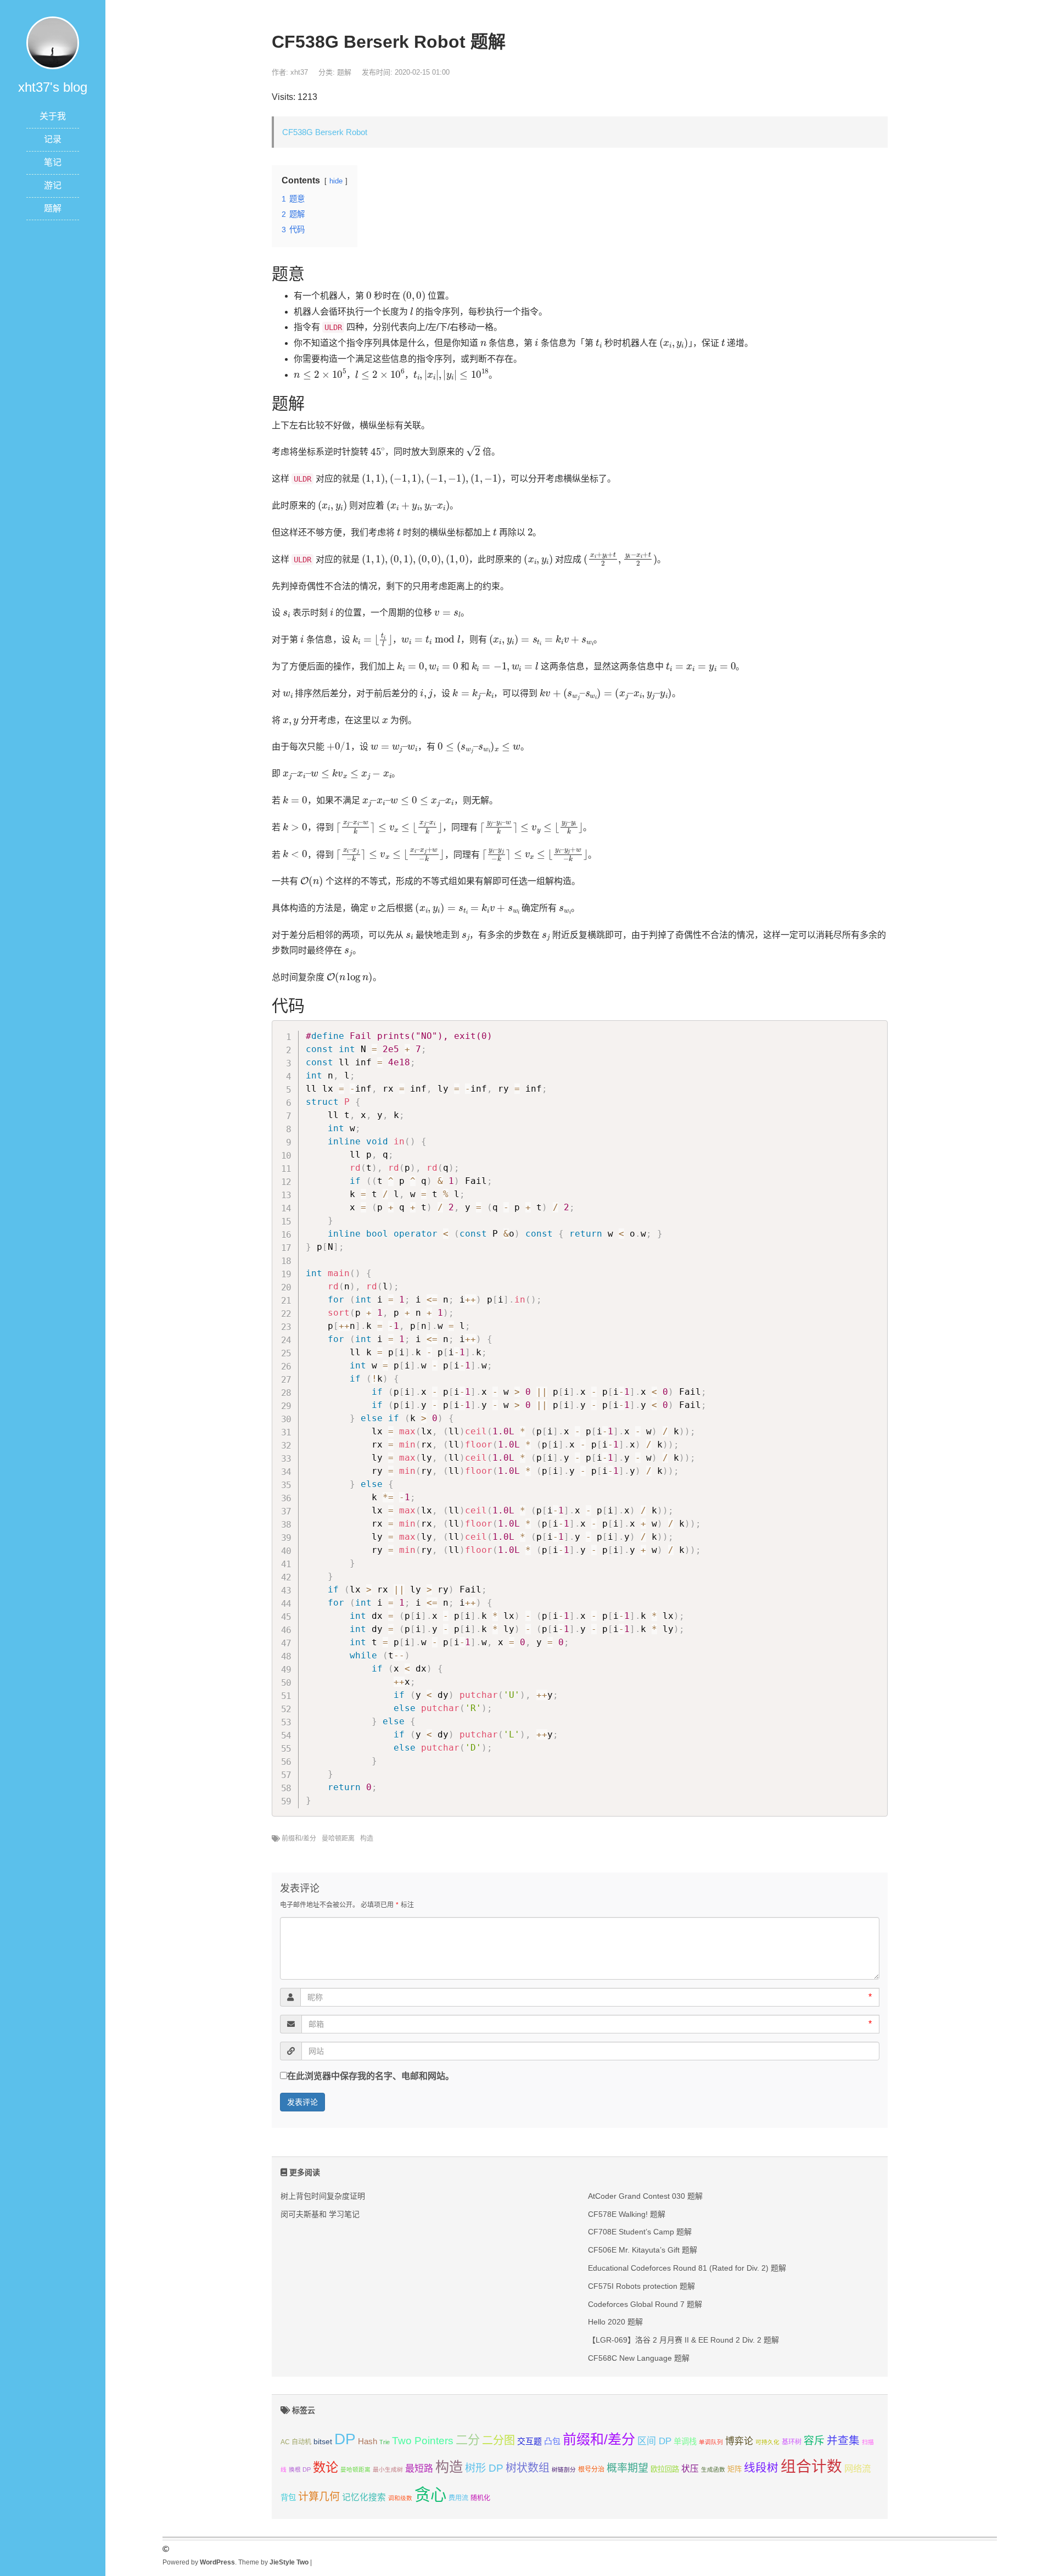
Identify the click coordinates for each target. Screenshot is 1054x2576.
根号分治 (591, 2469)
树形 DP (484, 2468)
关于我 (53, 116)
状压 (690, 2469)
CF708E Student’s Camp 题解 (640, 2232)
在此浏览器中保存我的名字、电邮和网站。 (371, 2076)
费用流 (458, 2498)
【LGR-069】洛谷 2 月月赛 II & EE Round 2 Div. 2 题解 (683, 2340)
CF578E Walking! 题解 (627, 2214)
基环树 (792, 2442)
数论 (326, 2467)
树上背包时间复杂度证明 (323, 2196)
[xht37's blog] (53, 42)
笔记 (53, 162)
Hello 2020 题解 (615, 2322)
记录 (53, 139)
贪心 (430, 2494)
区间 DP (654, 2441)
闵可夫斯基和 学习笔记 (320, 2214)
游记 (53, 185)
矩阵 (735, 2469)
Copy (874, 1031)
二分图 (498, 2440)
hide (336, 181)
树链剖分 (564, 2469)
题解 (53, 208)
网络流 (857, 2468)
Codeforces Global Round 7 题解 (645, 2304)
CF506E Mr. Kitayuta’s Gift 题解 (643, 2250)
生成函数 (713, 2469)
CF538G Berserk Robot (325, 132)
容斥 (814, 2441)
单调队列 (711, 2442)
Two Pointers (423, 2441)
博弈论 (739, 2441)
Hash (368, 2441)
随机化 (480, 2498)
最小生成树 (388, 2469)
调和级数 (400, 2498)
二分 (468, 2440)
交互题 (529, 2441)
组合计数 (811, 2466)
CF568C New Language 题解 (639, 2358)
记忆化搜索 (364, 2497)
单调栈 (685, 2441)
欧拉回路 (665, 2469)
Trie (385, 2442)
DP (345, 2439)
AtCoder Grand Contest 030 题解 (645, 2196)
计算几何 (319, 2497)
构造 (367, 1839)
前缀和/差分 (299, 1839)
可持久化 (767, 2442)
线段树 (761, 2468)
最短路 (419, 2469)
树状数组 (528, 2468)
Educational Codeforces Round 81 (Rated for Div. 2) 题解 (687, 2268)
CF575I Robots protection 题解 (641, 2286)
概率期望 (627, 2468)
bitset (323, 2441)
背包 (288, 2497)
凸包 (552, 2441)
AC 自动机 (296, 2442)
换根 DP (300, 2469)
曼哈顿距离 (338, 1839)
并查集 (843, 2440)
